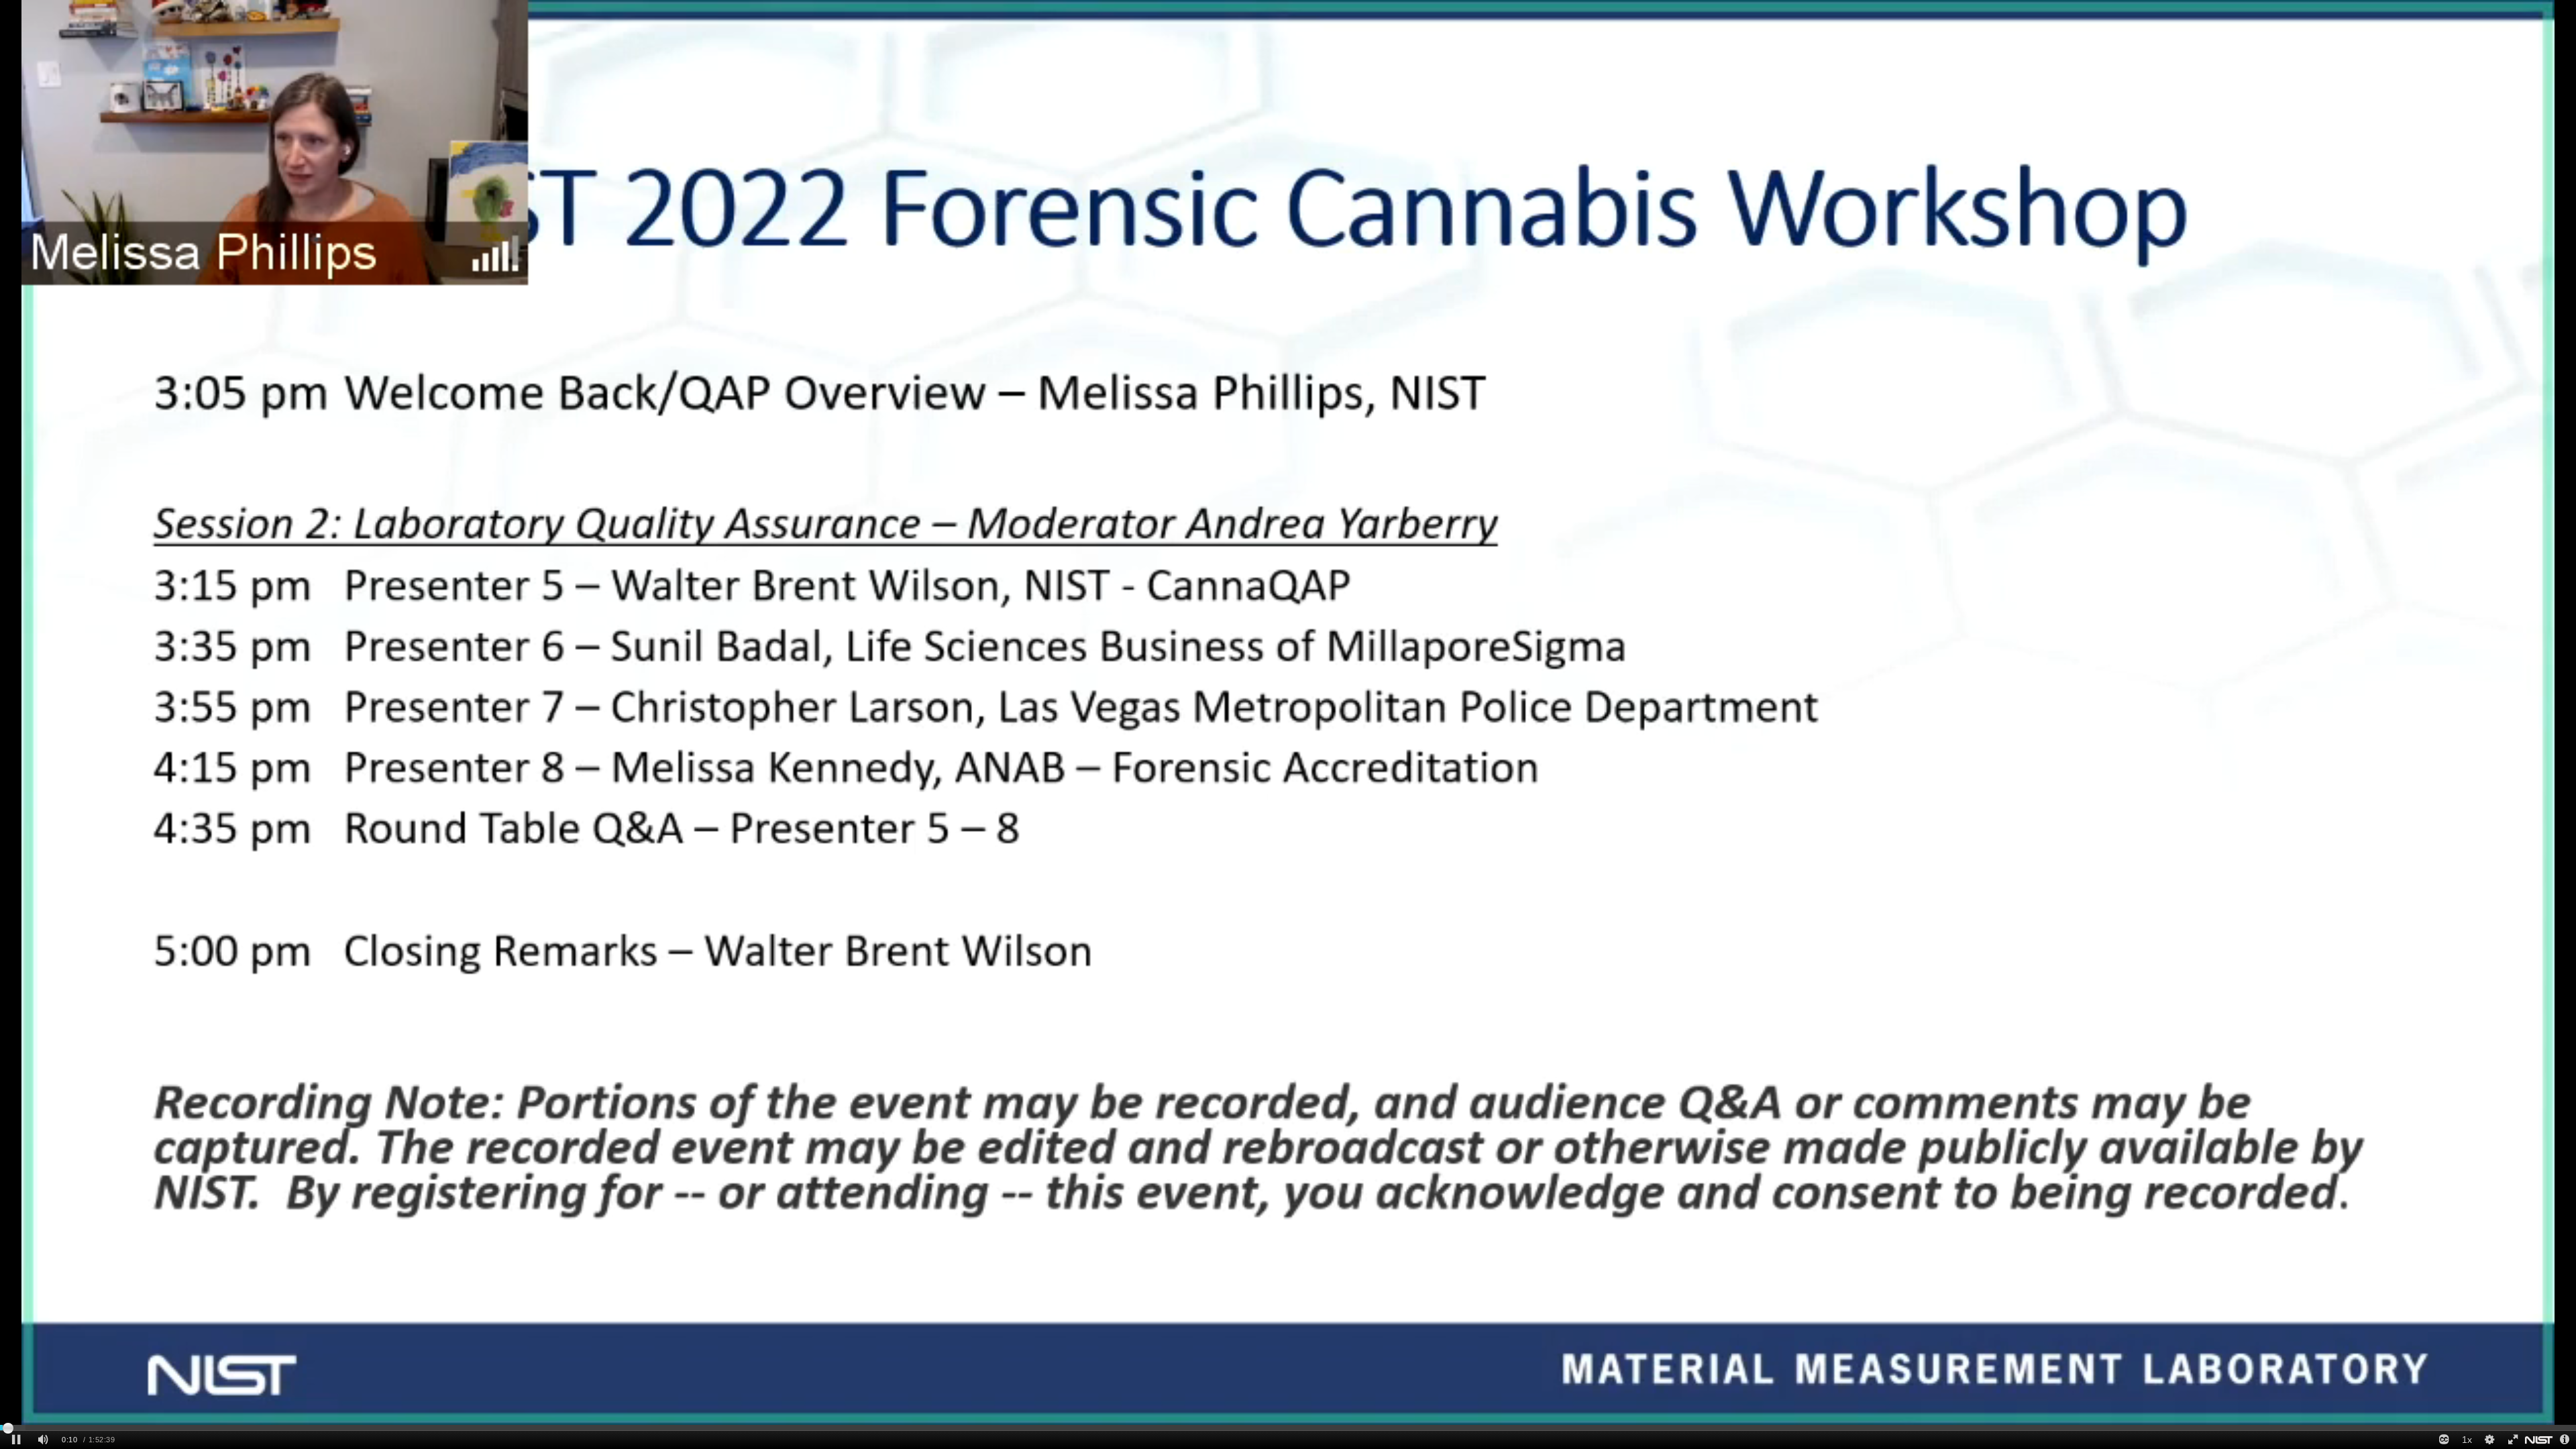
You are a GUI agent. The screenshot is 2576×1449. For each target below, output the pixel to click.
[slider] (1288, 1428)
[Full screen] (2512, 1440)
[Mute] (43, 1440)
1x (2467, 1440)
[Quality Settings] (2489, 1440)
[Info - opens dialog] (2565, 1440)
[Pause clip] (16, 1440)
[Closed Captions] (2444, 1440)
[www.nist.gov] (2539, 1440)
